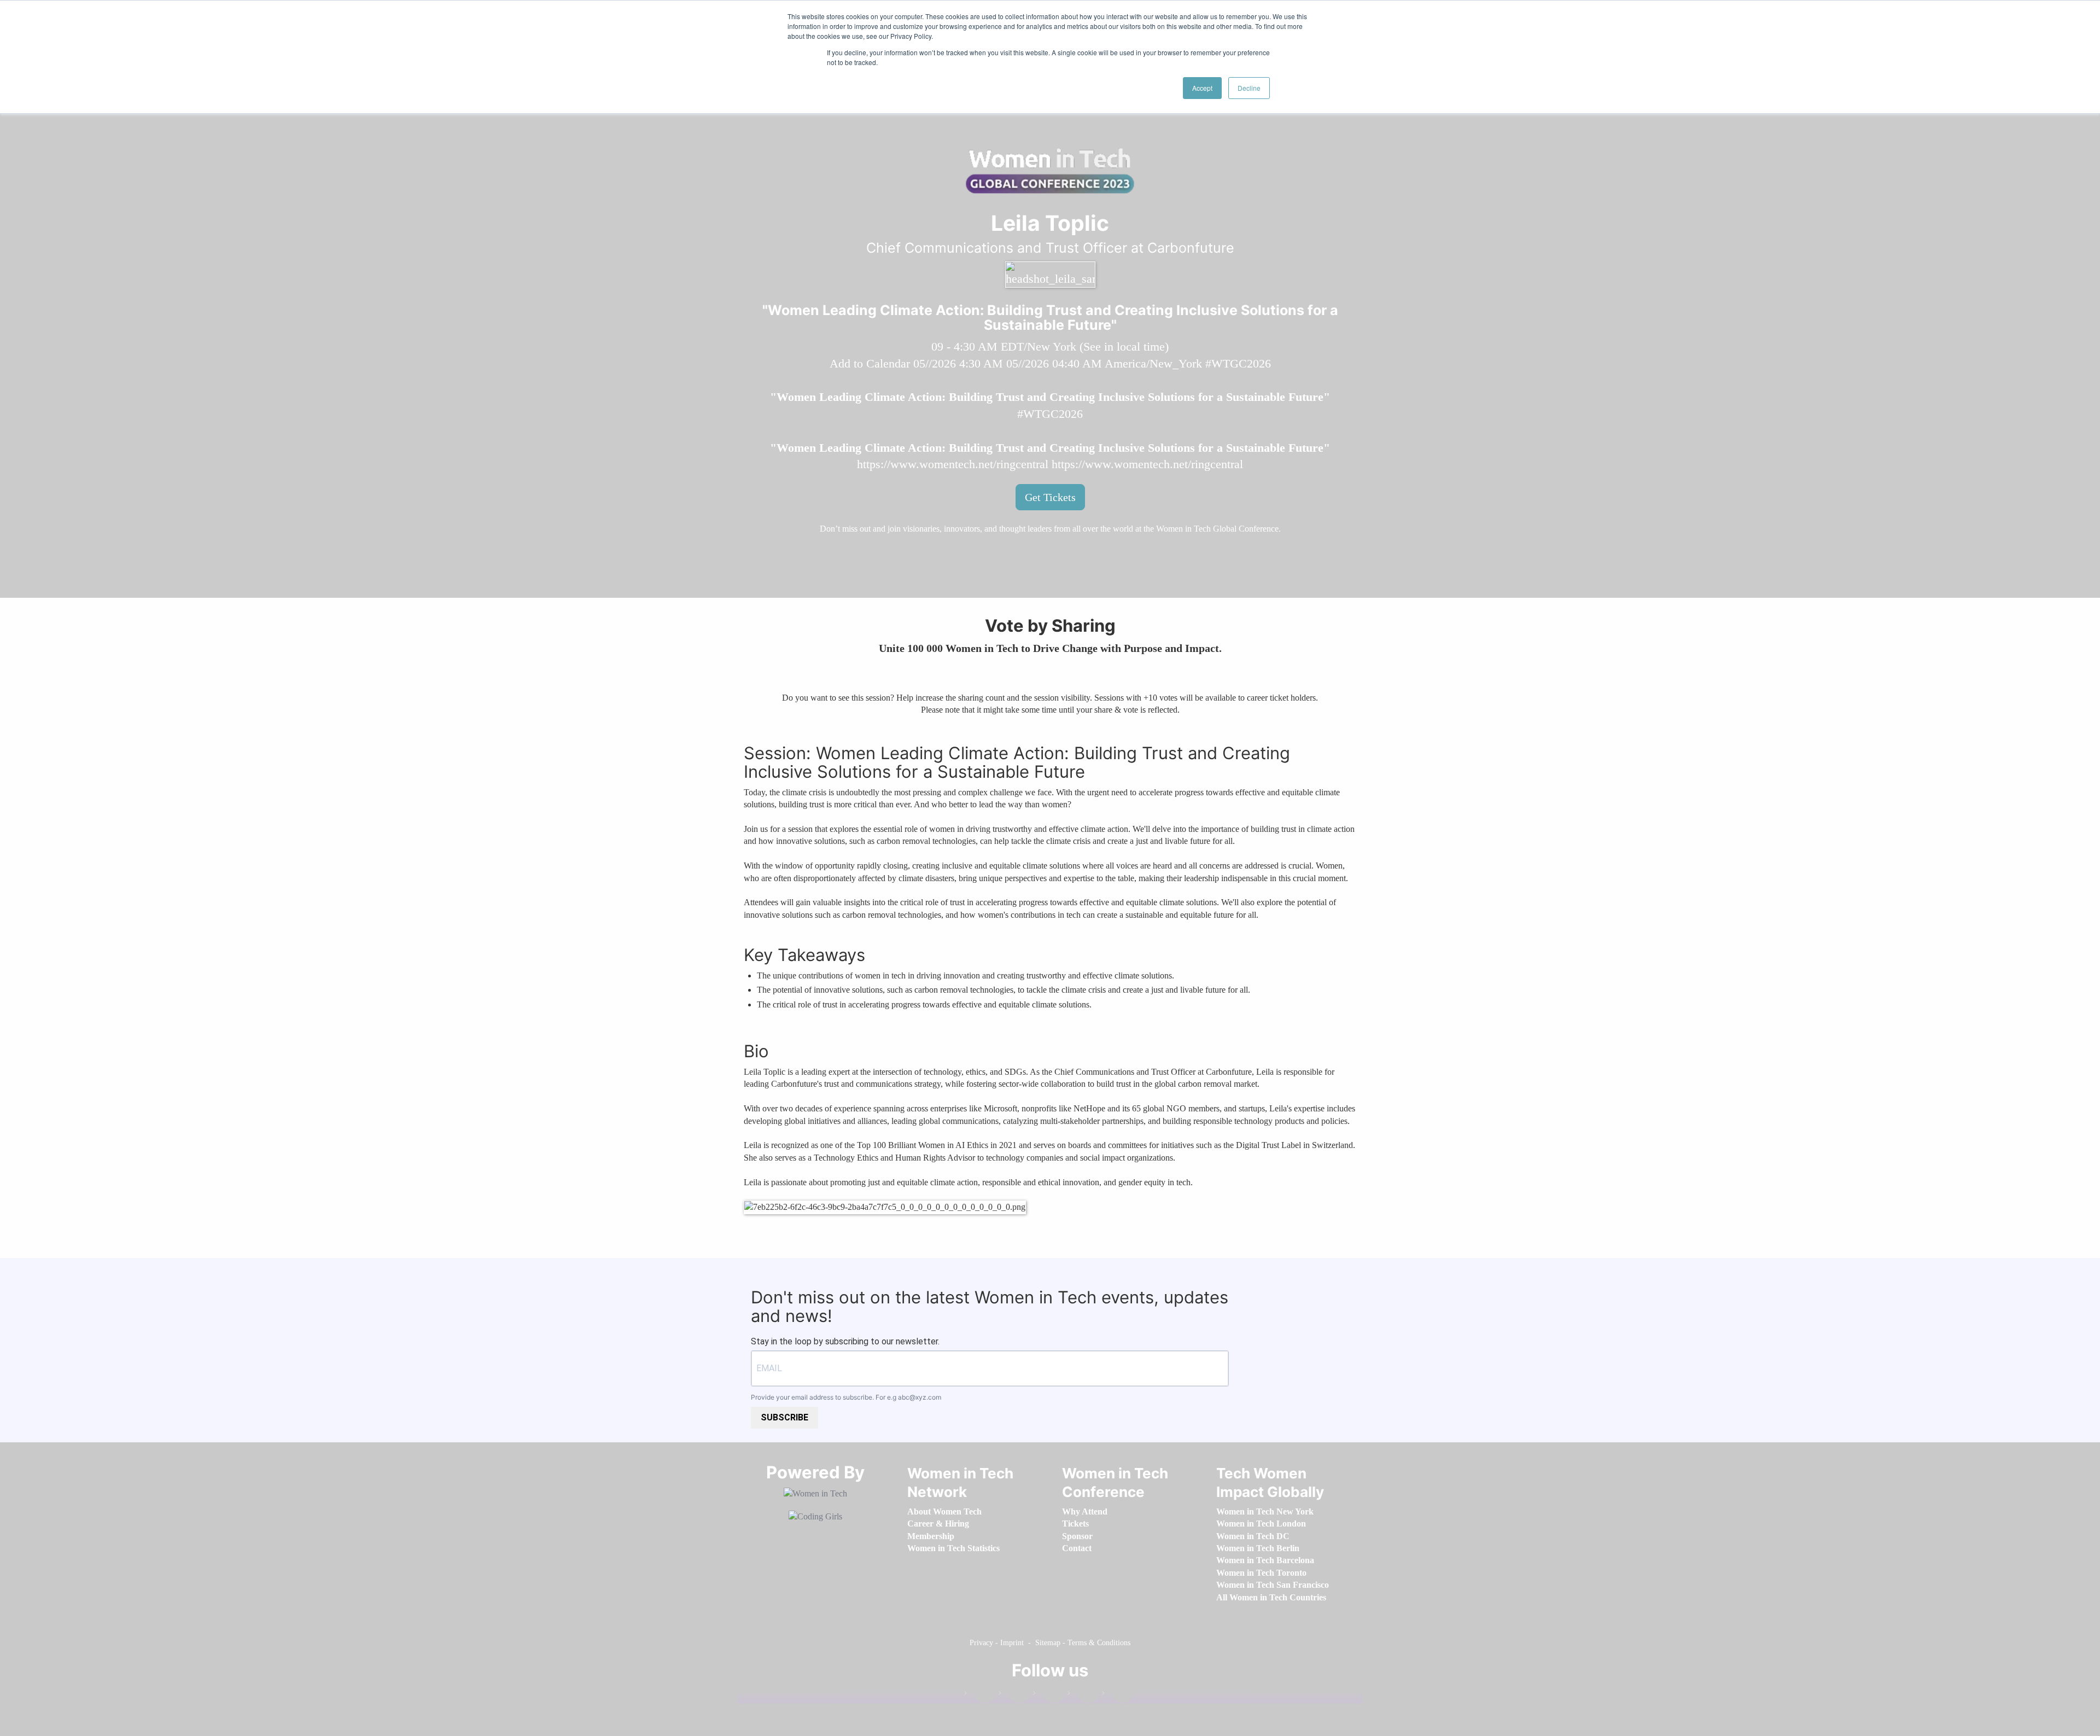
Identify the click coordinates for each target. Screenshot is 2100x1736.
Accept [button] (1202, 88)
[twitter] (1083, 1695)
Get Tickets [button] (1050, 497)
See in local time (1124, 346)
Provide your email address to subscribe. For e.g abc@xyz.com (846, 1397)
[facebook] (979, 1695)
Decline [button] (1249, 88)
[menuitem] (944, 1511)
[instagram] (1048, 1695)
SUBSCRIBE (784, 1417)
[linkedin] (1014, 1695)
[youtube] (1117, 1695)
